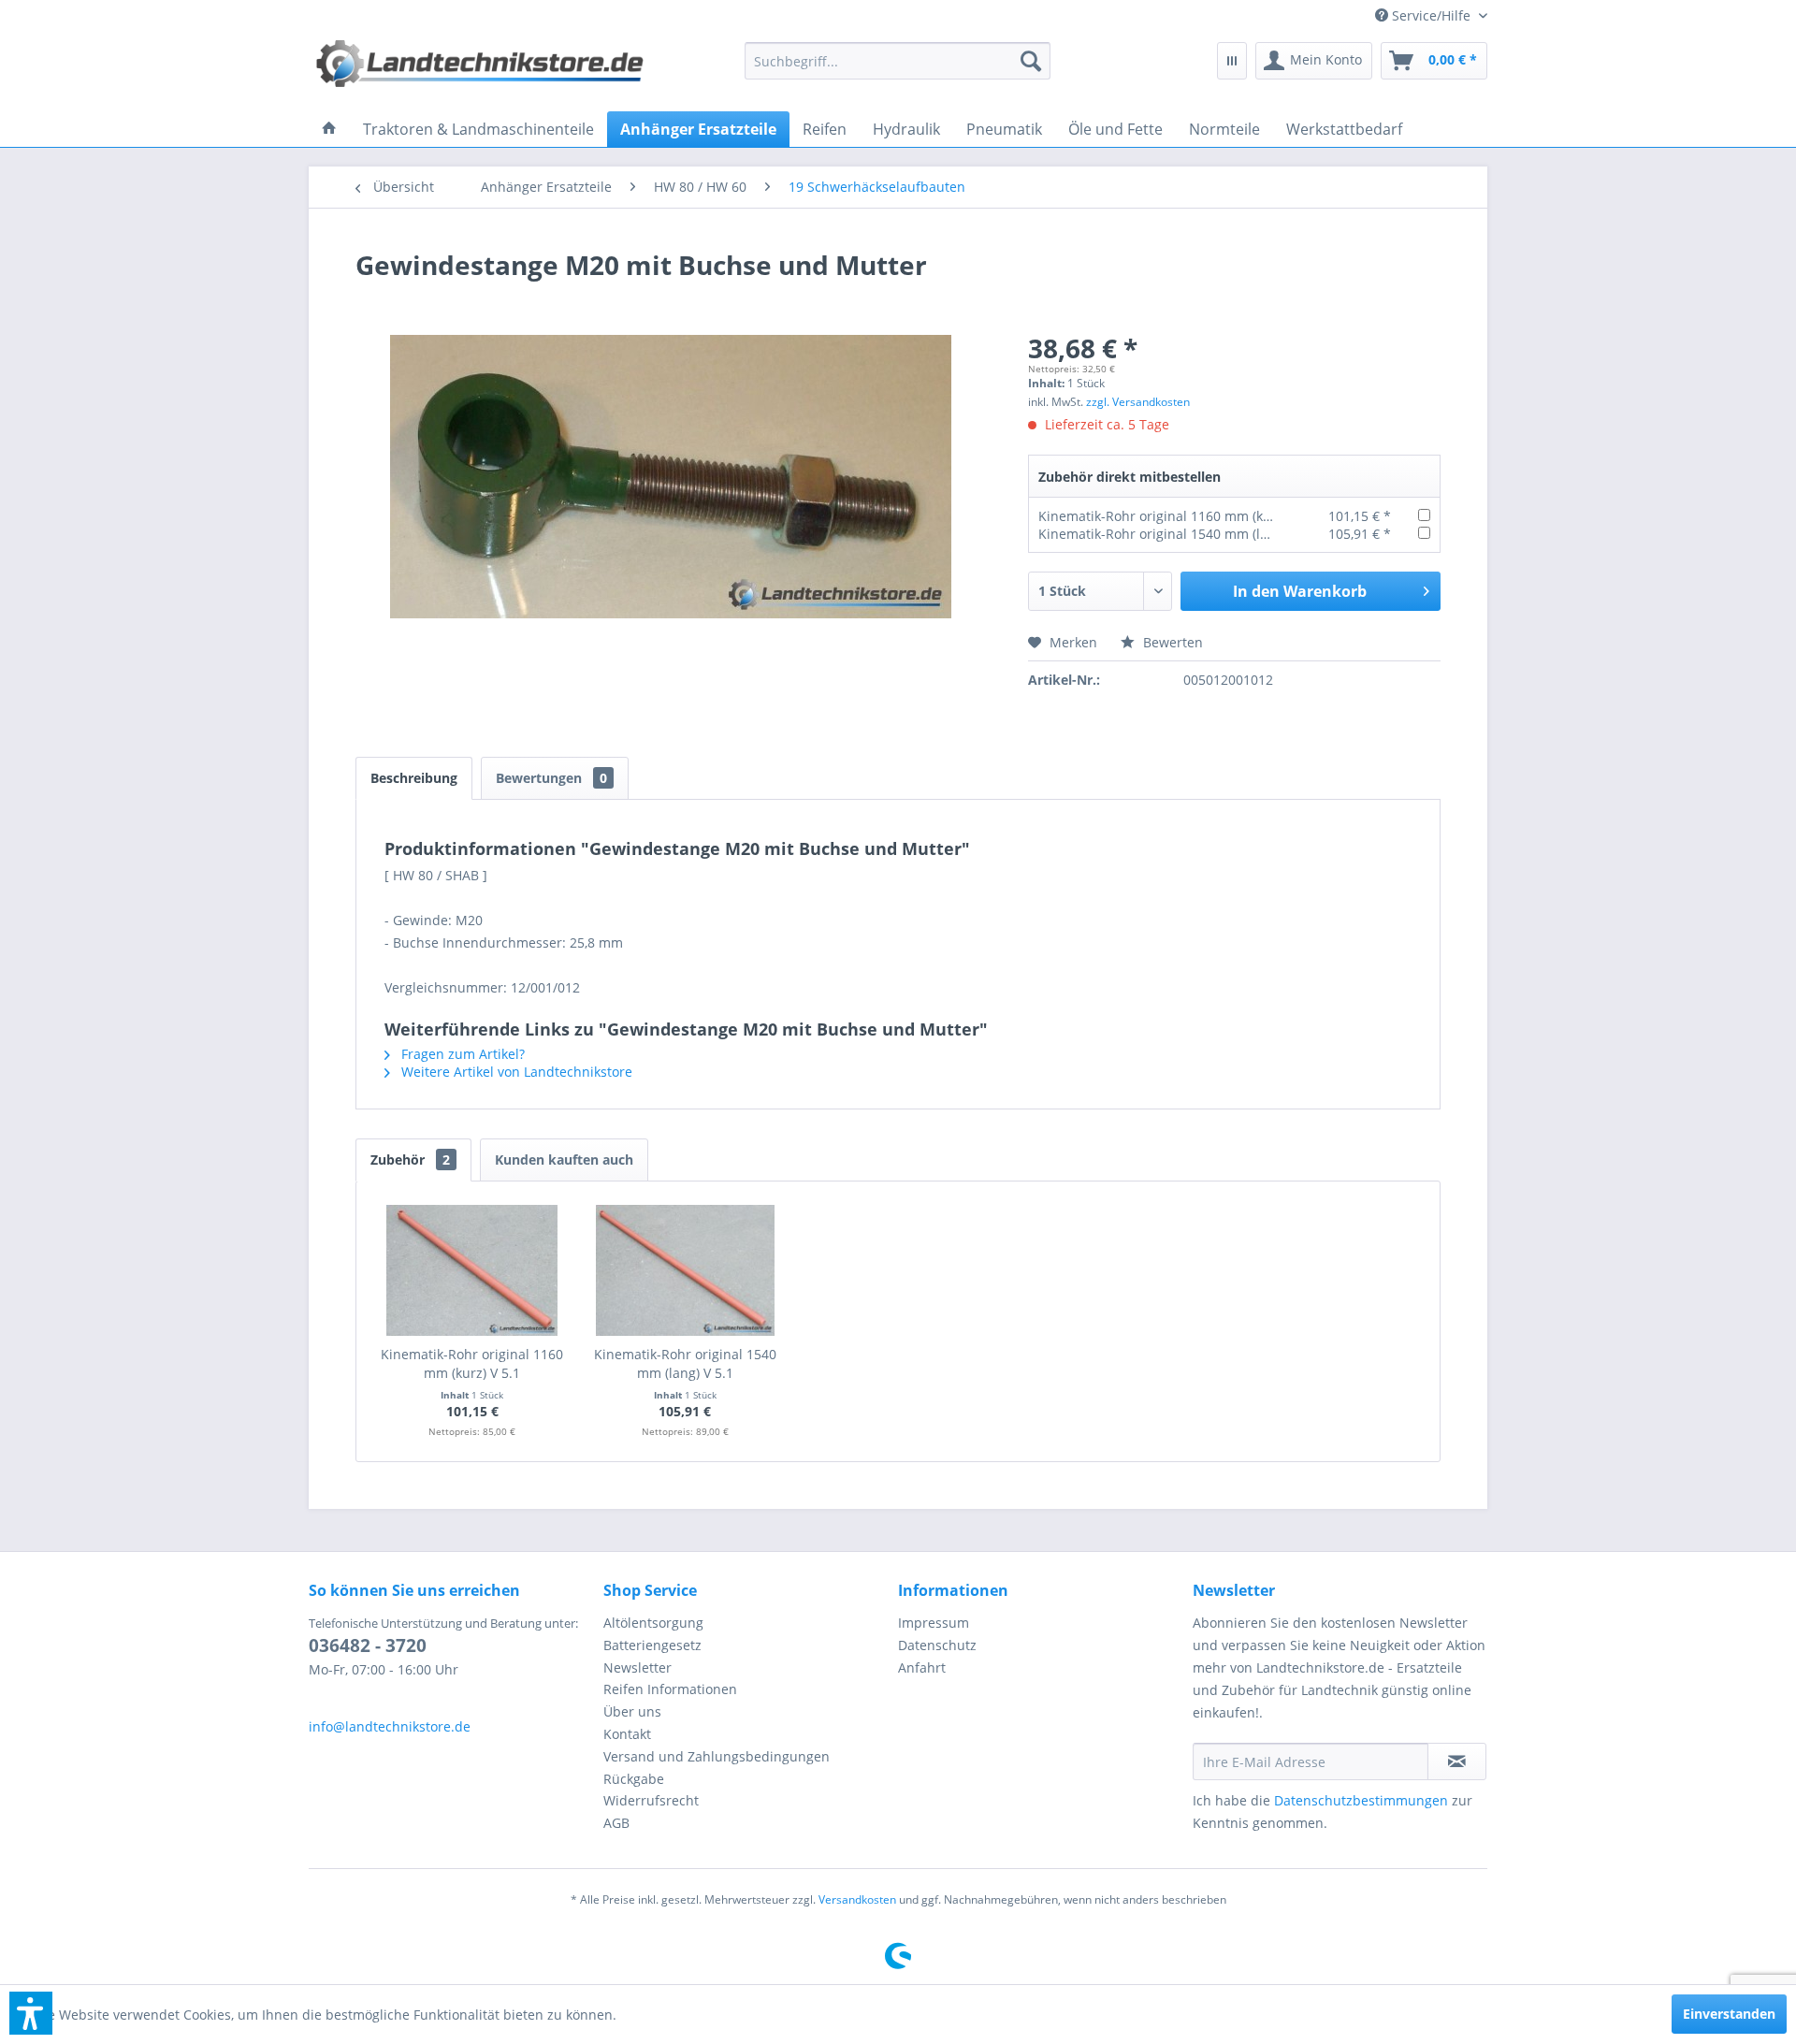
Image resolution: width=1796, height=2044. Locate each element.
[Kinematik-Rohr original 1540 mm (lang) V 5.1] (686, 1270)
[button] (31, 2013)
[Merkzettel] (1232, 61)
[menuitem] (1424, 15)
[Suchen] (1031, 61)
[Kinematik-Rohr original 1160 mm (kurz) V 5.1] (472, 1270)
